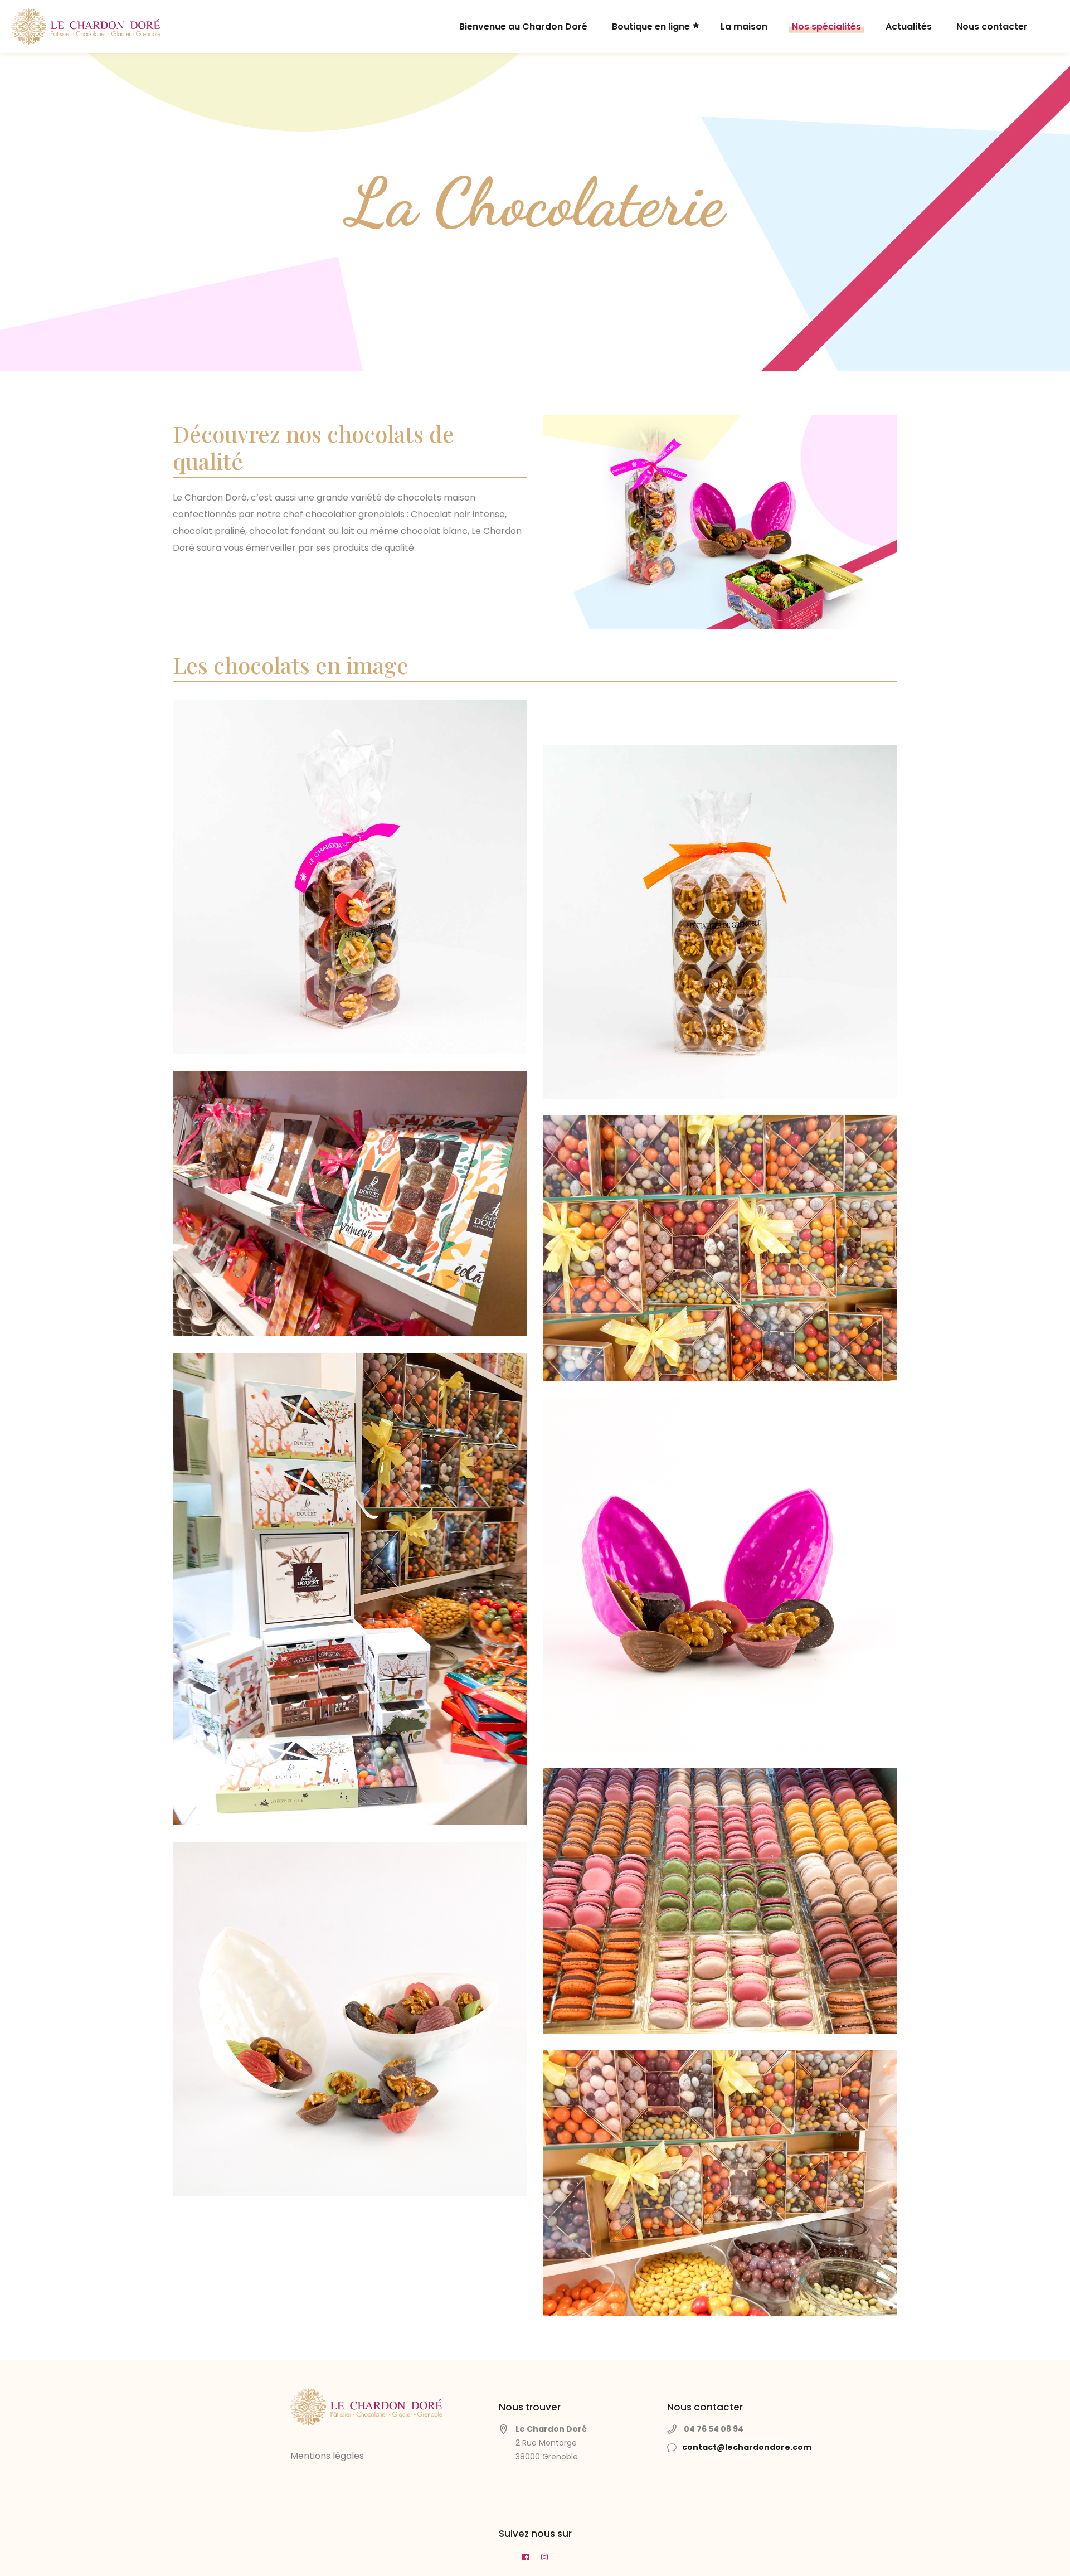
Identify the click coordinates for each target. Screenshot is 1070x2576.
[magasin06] (350, 1589)
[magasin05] (350, 1204)
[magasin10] (720, 1901)
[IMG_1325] (720, 1575)
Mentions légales (327, 2456)
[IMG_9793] (720, 922)
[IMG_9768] (350, 877)
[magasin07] (720, 2183)
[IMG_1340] (350, 2019)
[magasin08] (720, 1248)
